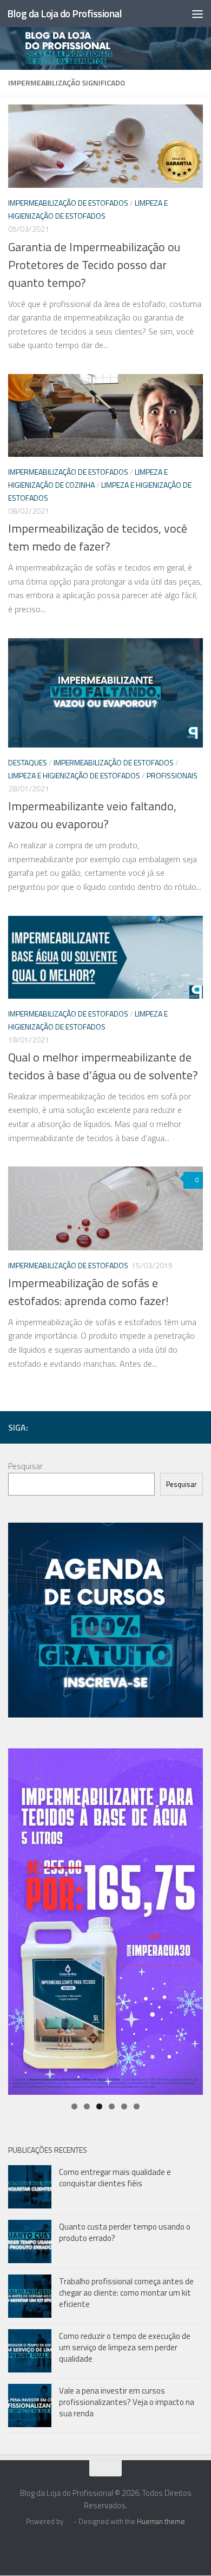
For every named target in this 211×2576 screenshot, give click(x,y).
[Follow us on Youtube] (162, 1427)
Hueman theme (161, 2521)
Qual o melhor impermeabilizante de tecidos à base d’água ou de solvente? (103, 1066)
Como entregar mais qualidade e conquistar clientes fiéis (115, 2178)
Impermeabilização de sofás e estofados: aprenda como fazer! (88, 1292)
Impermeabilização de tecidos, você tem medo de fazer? (98, 537)
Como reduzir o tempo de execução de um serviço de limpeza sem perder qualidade (125, 2347)
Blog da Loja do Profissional (64, 13)
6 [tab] (137, 2106)
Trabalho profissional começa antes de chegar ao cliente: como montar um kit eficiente (126, 2293)
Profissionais (172, 775)
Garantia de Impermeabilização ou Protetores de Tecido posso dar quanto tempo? (94, 265)
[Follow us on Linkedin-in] (110, 1427)
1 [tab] (74, 2106)
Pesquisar (25, 1466)
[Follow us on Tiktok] (144, 1427)
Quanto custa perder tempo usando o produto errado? (125, 2232)
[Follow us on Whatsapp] (196, 1427)
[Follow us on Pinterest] (179, 1427)
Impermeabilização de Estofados (68, 203)
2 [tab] (87, 2106)
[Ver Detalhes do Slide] (105, 1922)
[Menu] (197, 14)
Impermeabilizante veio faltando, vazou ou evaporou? (92, 815)
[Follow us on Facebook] (93, 1427)
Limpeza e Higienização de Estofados (74, 775)
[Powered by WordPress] (68, 2522)
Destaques (28, 762)
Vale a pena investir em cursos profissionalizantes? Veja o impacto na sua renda (127, 2402)
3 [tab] (99, 2106)
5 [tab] (124, 2106)
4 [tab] (112, 2106)
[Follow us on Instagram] (127, 1427)
